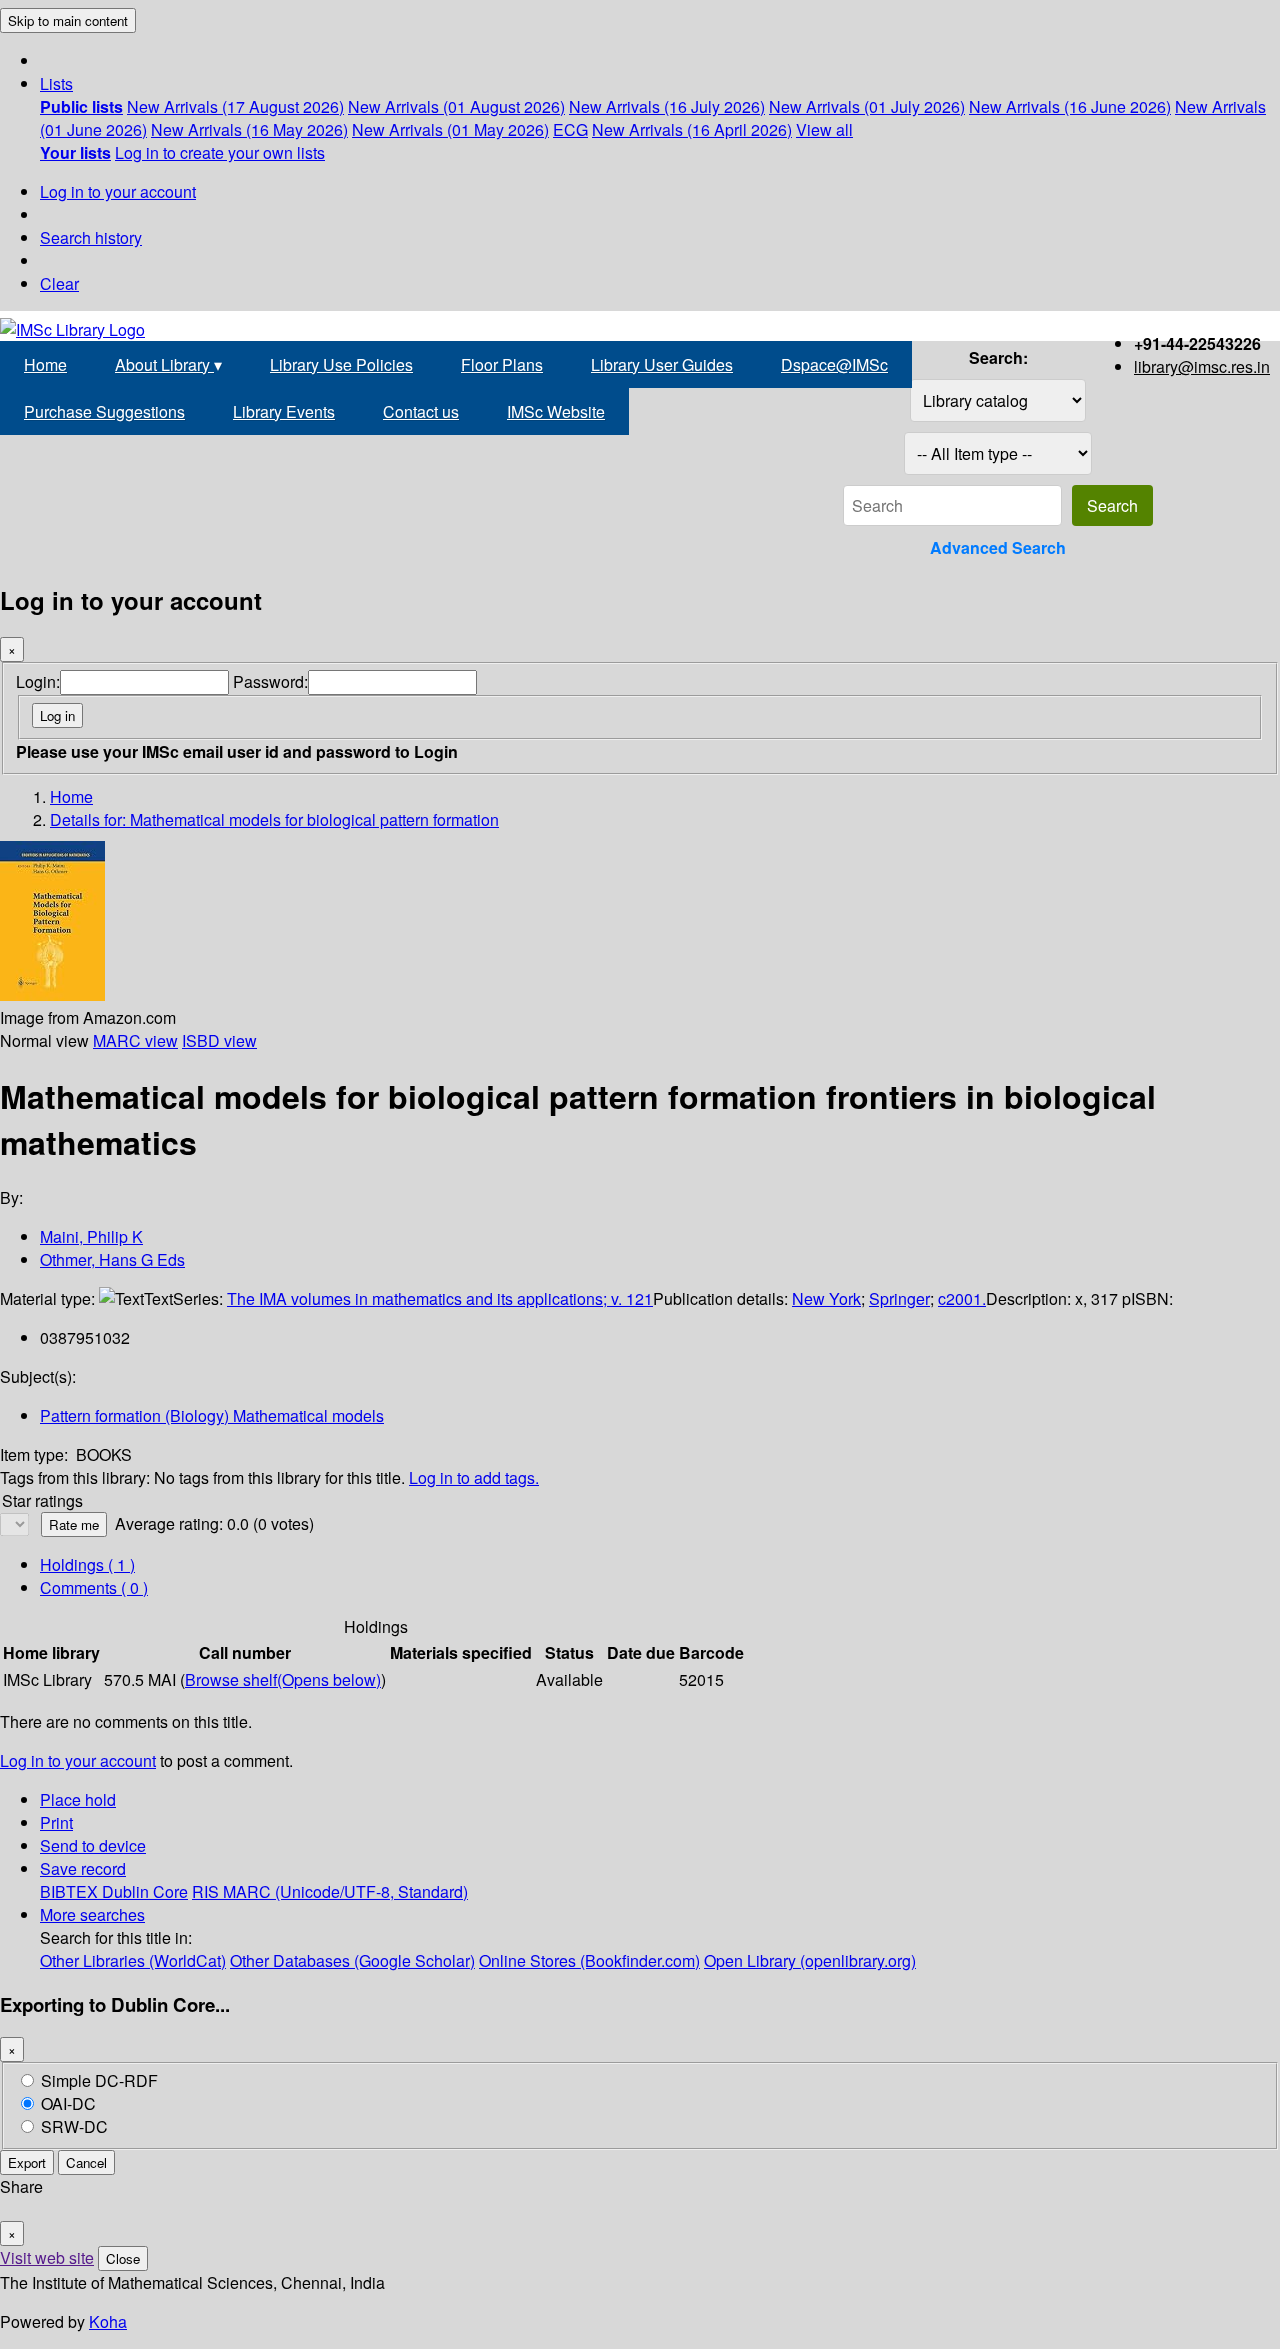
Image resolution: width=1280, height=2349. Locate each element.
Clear (59, 283)
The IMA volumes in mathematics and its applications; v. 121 (440, 1298)
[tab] (94, 1587)
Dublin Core (145, 1891)
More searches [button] (92, 1914)
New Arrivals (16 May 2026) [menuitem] (249, 129)
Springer (899, 1298)
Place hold (78, 1799)
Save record (83, 1868)
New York (826, 1298)
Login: (38, 681)
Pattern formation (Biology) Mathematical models (212, 1415)
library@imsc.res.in (1202, 366)
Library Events (284, 411)
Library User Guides (662, 364)
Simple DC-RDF (99, 2080)
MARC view (135, 1040)
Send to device (93, 1845)
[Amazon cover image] (52, 994)
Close (123, 2258)
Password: (270, 681)
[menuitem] (81, 106)
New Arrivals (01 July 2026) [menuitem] (867, 106)
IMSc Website (556, 411)
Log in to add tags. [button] (474, 1477)
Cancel (86, 2162)
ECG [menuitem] (570, 129)
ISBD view (219, 1040)
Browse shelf (283, 1679)
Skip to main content (68, 20)
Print (56, 1822)
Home (45, 364)
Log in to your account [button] (78, 1760)
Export (27, 2162)
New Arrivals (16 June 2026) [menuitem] (1070, 106)
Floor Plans (502, 364)
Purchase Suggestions (104, 411)
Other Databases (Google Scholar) (352, 1960)
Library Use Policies (341, 364)
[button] (56, 83)
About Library (168, 364)
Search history (91, 237)
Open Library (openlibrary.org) (810, 1960)
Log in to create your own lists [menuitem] (220, 152)
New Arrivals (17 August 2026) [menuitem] (235, 106)
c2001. (962, 1298)
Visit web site (47, 2257)
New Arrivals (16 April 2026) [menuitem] (692, 129)
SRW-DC (74, 2126)
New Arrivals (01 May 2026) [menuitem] (450, 129)
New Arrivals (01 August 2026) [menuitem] (456, 106)
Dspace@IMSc (834, 364)
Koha (108, 2321)
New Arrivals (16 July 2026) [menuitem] (667, 106)
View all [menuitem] (824, 129)
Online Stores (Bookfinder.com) (589, 1960)
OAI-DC (68, 2103)
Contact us (421, 411)
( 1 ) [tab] (87, 1564)
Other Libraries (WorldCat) (133, 1960)
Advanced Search (998, 547)
